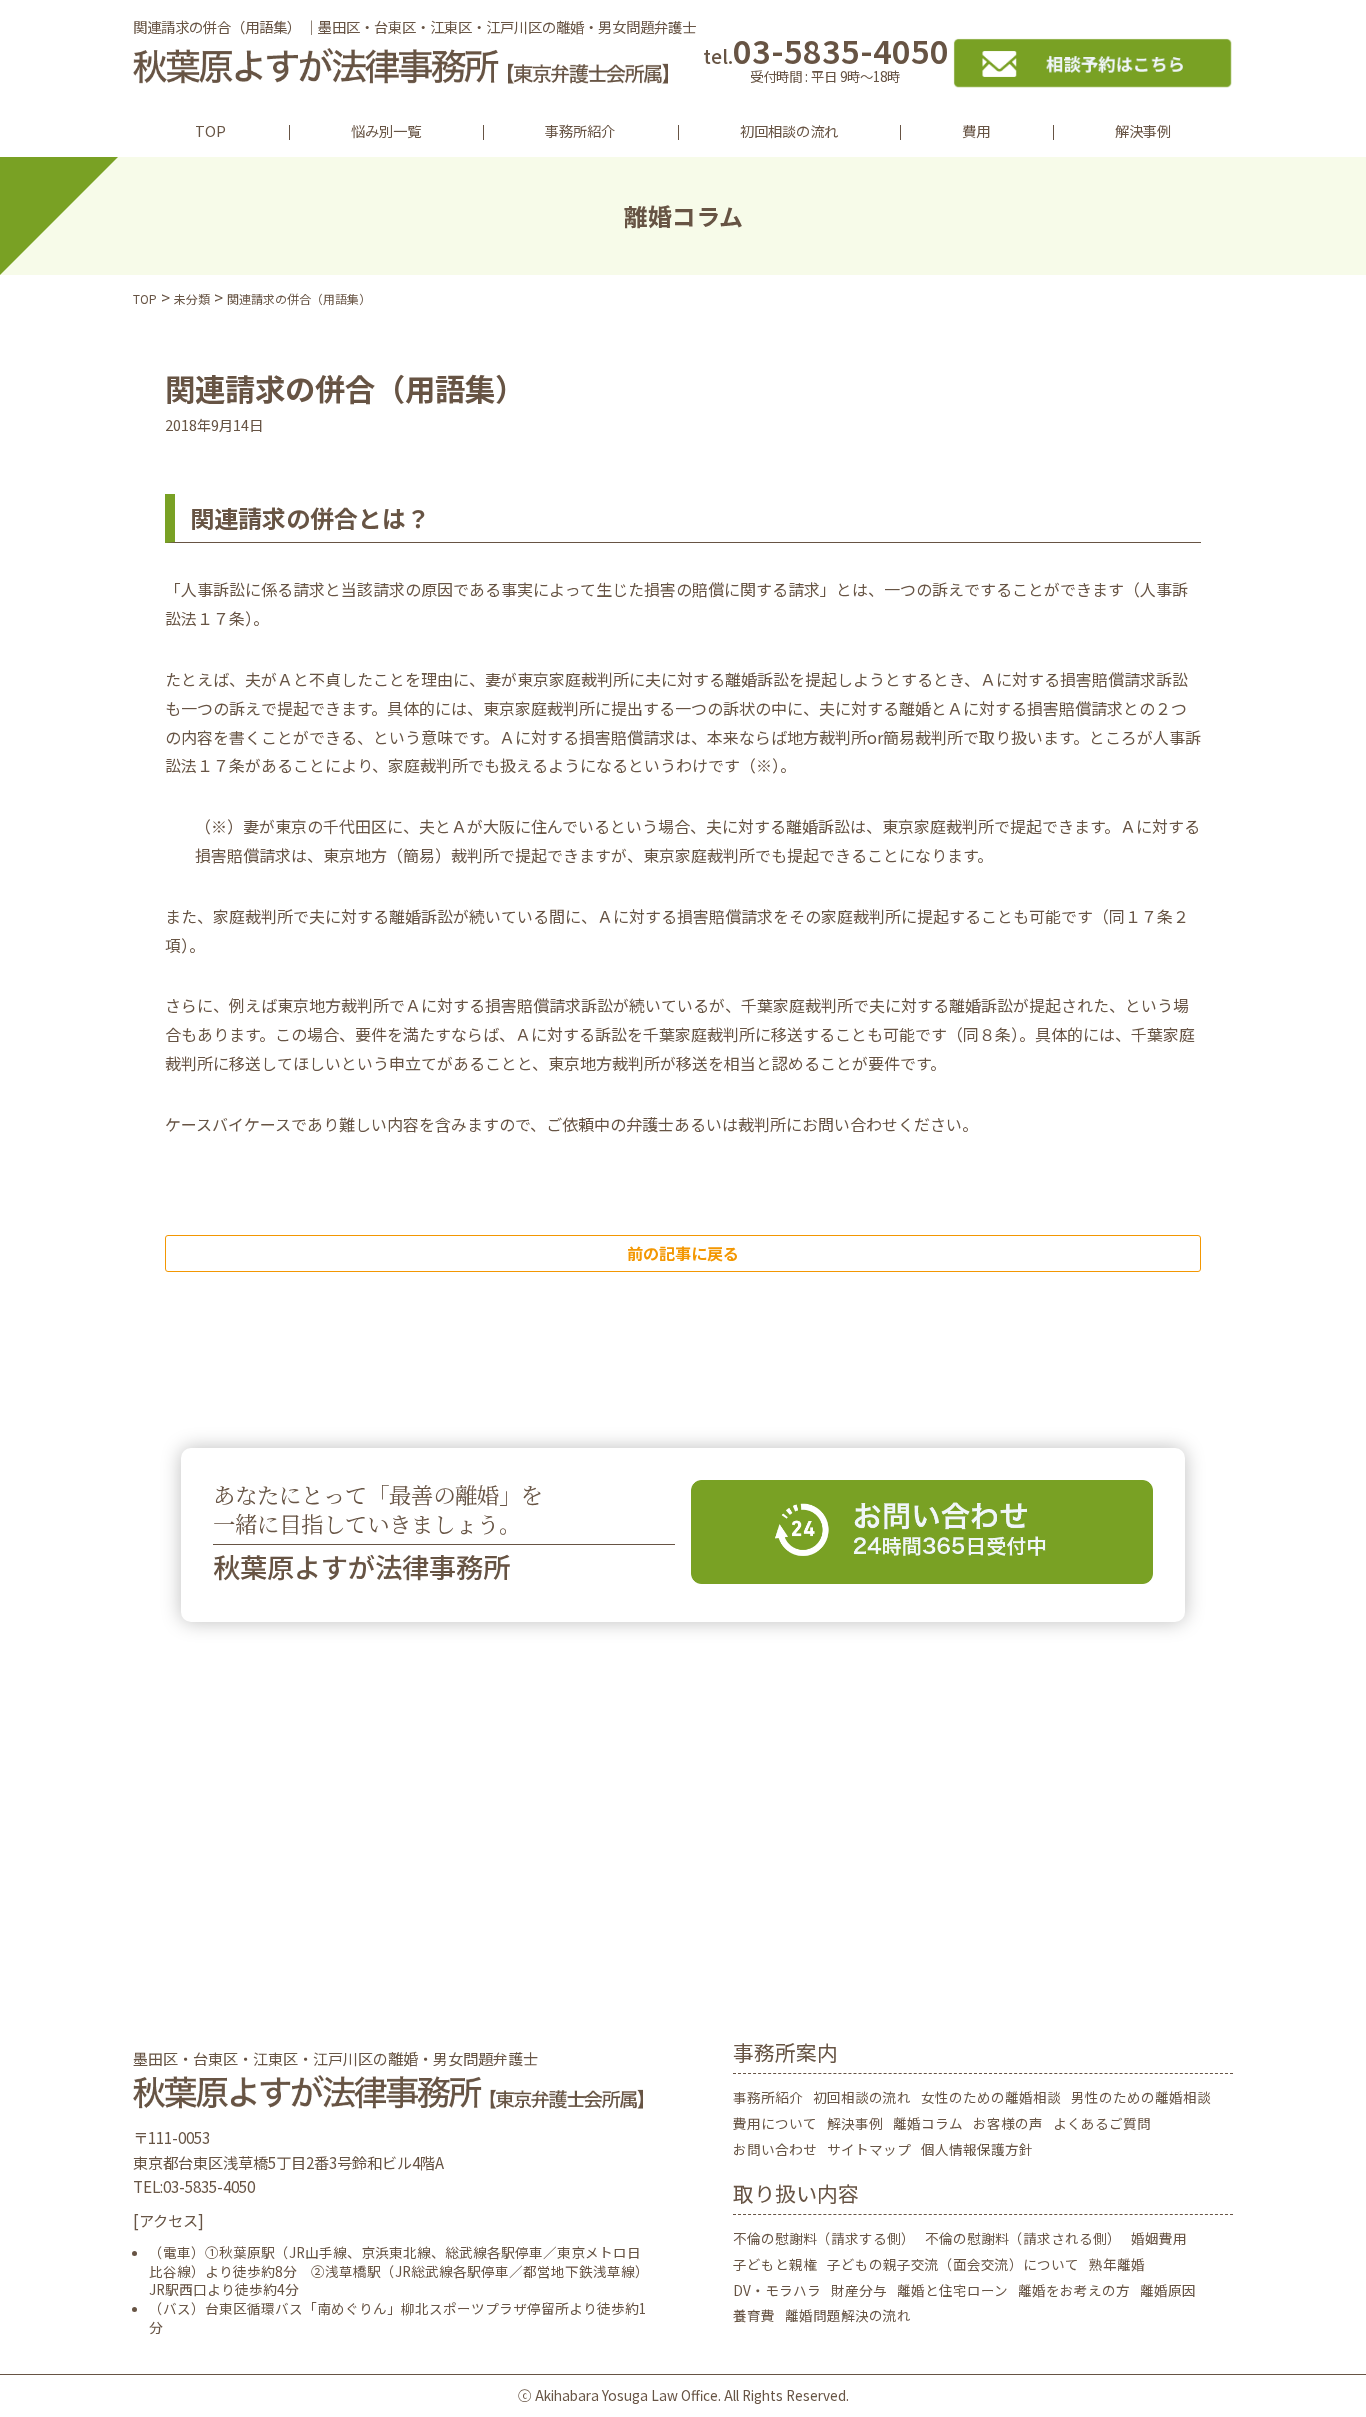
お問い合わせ (775, 2149)
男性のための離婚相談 (1141, 2097)
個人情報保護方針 (977, 2149)
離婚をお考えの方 (1074, 2290)
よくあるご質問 (1102, 2123)
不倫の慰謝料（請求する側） (824, 2238)
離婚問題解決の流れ (848, 2315)
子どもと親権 (775, 2264)
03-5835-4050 (826, 62)
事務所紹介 (580, 130)
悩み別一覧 (386, 130)
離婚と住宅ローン (952, 2290)
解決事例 (1143, 130)
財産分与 (859, 2290)
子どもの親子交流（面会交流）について (953, 2264)
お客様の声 (1008, 2123)
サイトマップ (869, 2149)
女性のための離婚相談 (991, 2097)
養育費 (754, 2315)
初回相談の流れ (789, 130)
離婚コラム (928, 2123)
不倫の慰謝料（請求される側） (1023, 2238)
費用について (775, 2123)
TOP (210, 130)
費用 (976, 130)
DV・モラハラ (777, 2290)
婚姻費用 (1159, 2238)
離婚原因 (1168, 2290)
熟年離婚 (1117, 2264)
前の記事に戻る (683, 1253)
